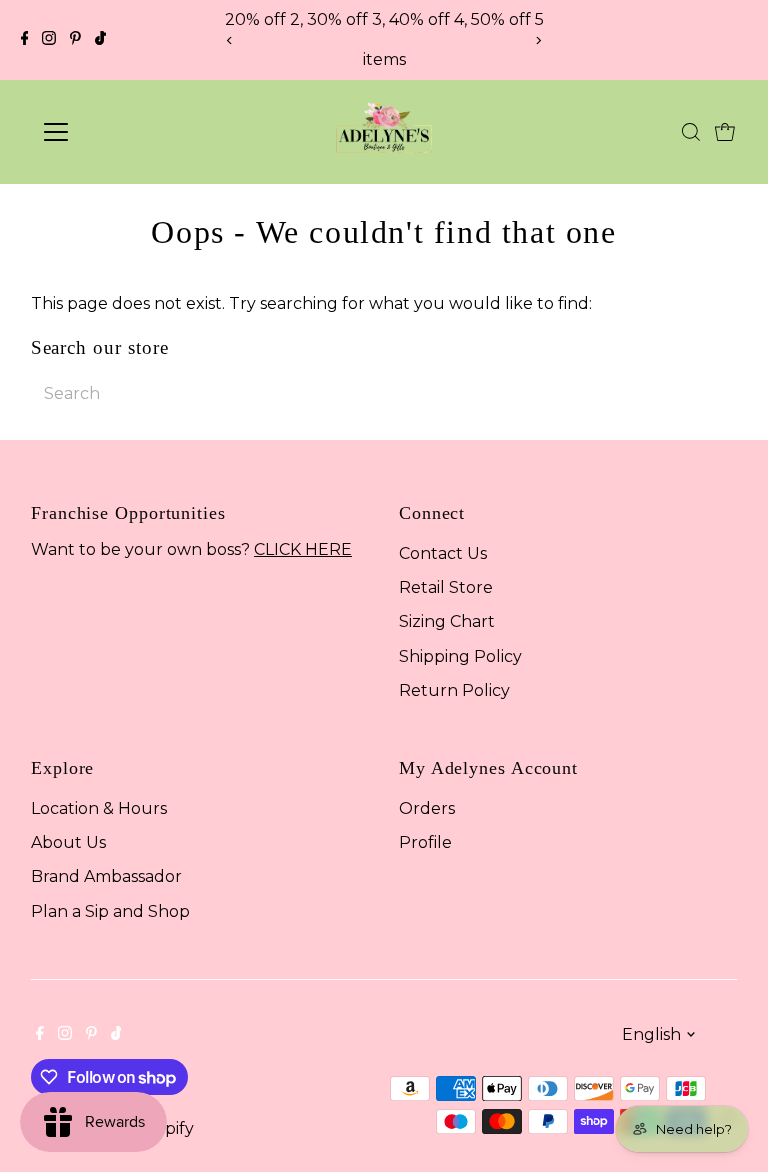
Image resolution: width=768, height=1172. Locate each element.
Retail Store (446, 587)
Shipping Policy (460, 656)
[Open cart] (725, 132)
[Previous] (229, 40)
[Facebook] (25, 40)
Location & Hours (99, 808)
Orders (427, 808)
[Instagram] (49, 40)
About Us (68, 842)
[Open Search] (691, 132)
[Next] (538, 40)
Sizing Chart (447, 621)
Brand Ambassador (106, 876)
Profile (425, 842)
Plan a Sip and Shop (110, 911)
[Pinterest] (75, 40)
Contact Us (443, 553)
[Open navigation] (114, 132)
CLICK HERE (303, 549)
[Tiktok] (100, 40)
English (651, 1034)
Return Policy (454, 690)
